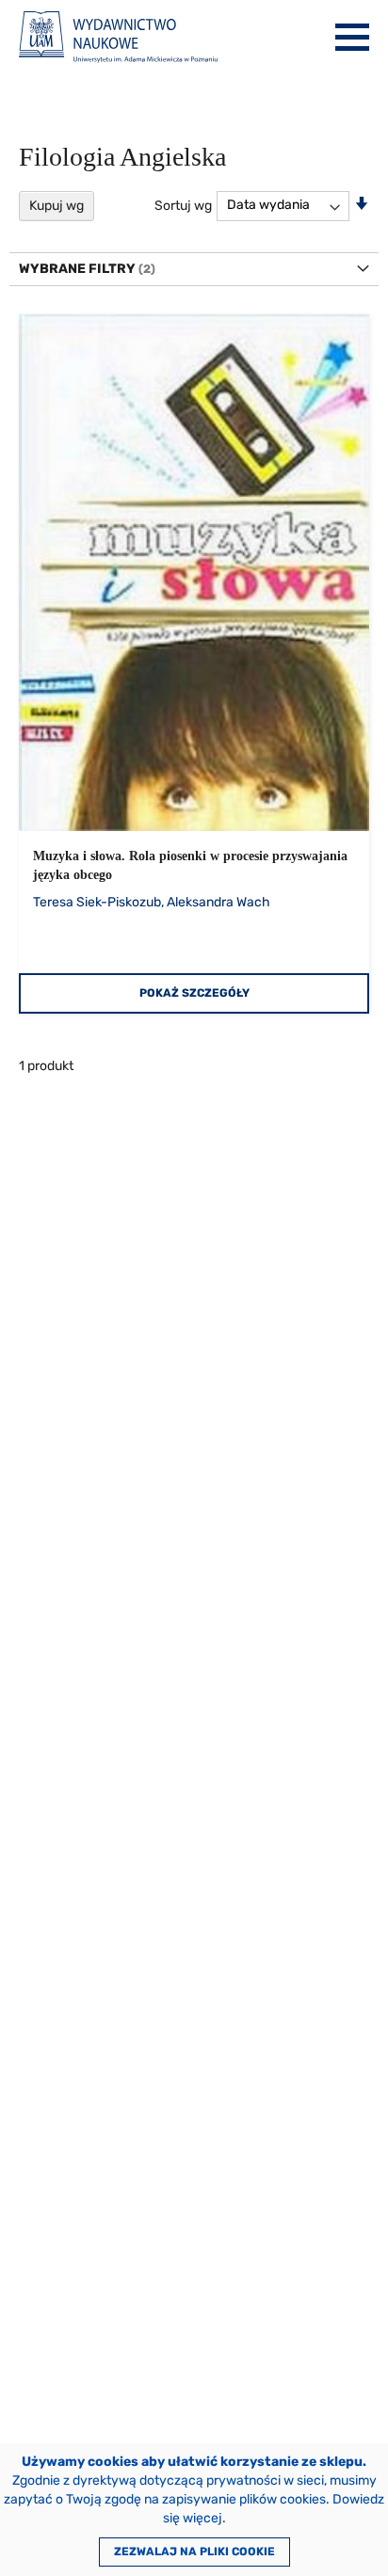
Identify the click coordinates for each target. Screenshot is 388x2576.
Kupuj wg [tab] (57, 206)
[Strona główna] (118, 37)
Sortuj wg (183, 205)
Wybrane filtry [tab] (77, 269)
